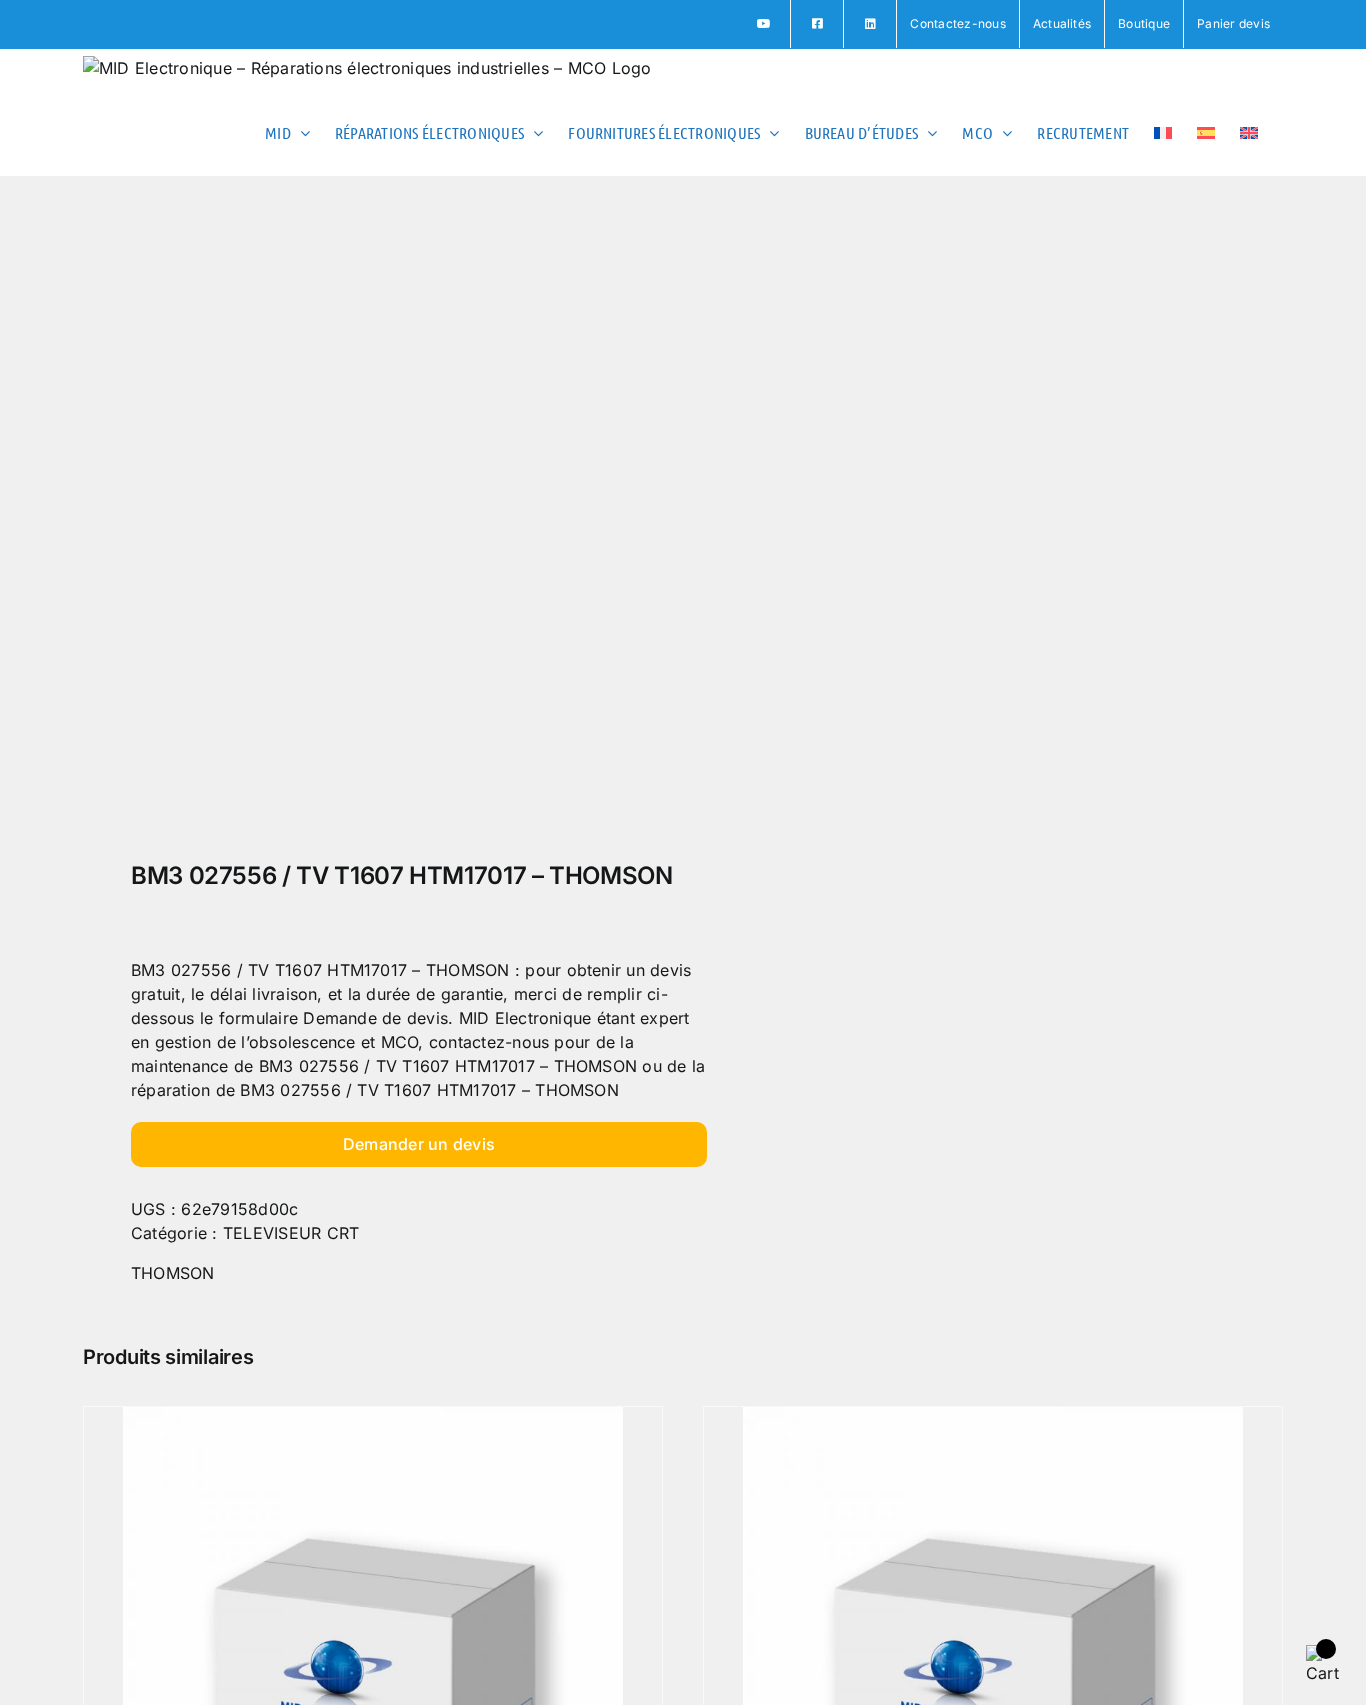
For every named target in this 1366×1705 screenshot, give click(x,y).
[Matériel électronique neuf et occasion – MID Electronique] (371, 524)
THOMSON (173, 1273)
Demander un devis (419, 1144)
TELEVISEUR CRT (291, 1233)
